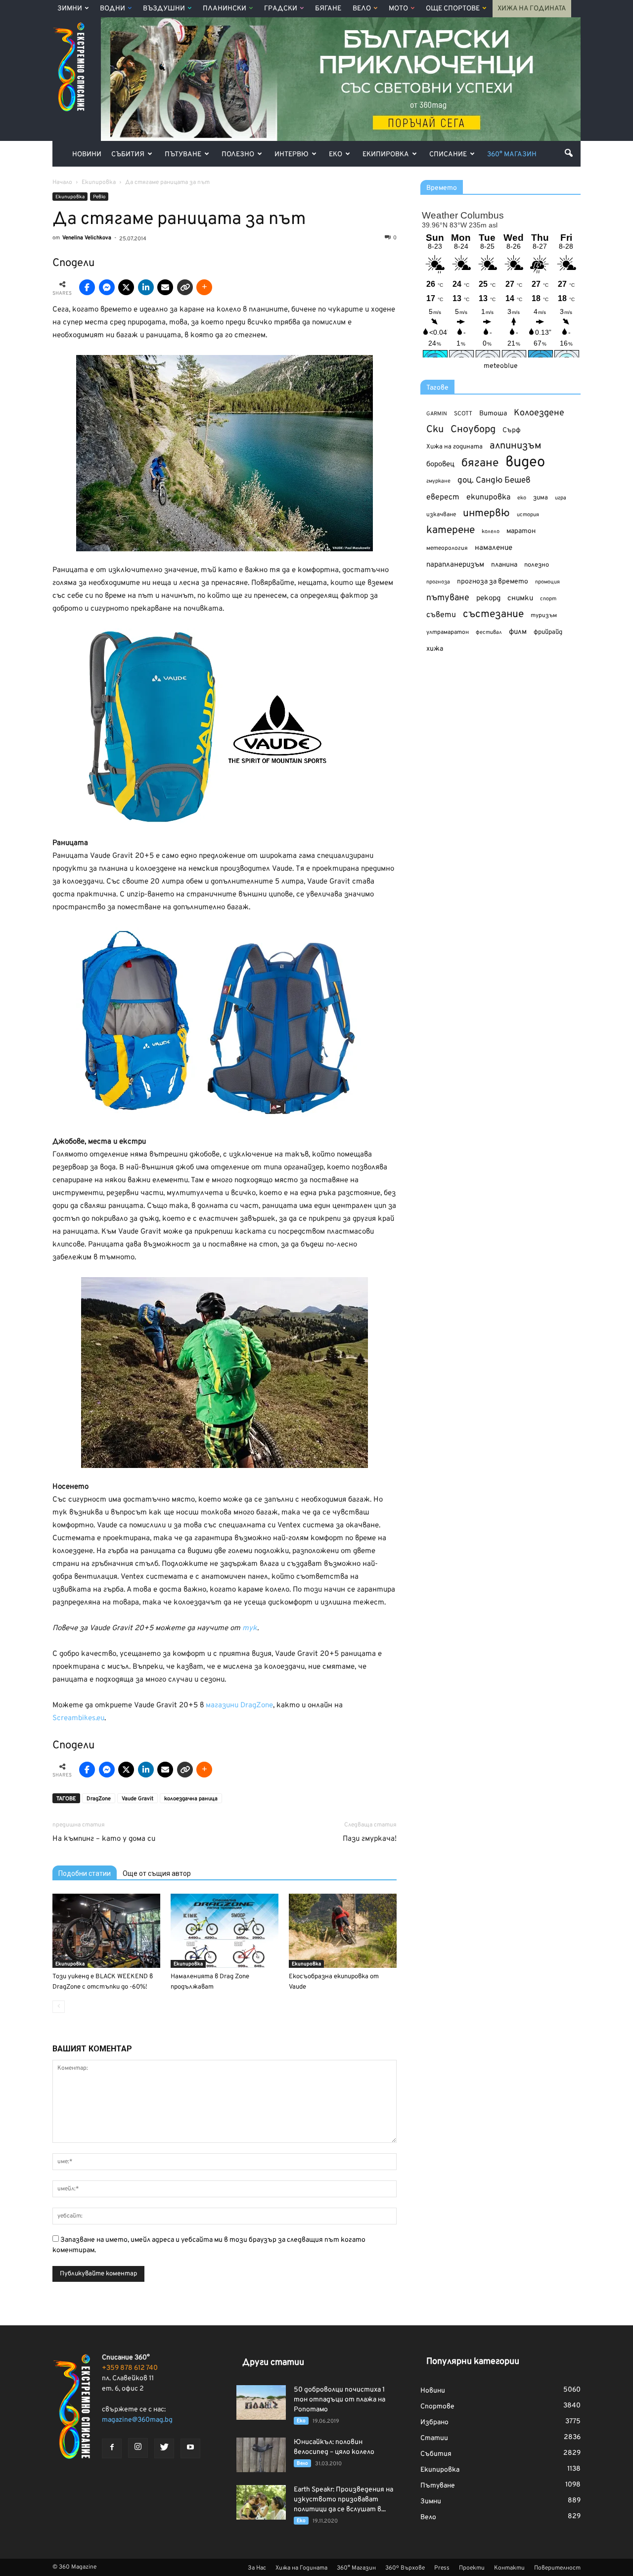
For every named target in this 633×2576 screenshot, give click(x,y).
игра (561, 498)
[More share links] (204, 287)
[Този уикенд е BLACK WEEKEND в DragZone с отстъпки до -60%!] (106, 1931)
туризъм (544, 616)
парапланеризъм (455, 565)
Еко (336, 155)
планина (504, 565)
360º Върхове (405, 2568)
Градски (281, 9)
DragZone (99, 1799)
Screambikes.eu (78, 1718)
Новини (87, 155)
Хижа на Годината (532, 9)
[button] (569, 153)
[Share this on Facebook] (87, 287)
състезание (493, 614)
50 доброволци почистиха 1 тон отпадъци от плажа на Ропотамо (339, 2400)
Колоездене (539, 413)
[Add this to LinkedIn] (146, 287)
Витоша (493, 414)
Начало (62, 182)
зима (541, 498)
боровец (440, 464)
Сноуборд (473, 430)
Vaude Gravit (137, 1799)
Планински (225, 9)
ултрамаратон (448, 632)
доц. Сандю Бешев (494, 480)
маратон (521, 531)
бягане (480, 464)
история (528, 515)
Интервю (292, 155)
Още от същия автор (157, 1873)
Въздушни (164, 9)
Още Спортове (453, 9)
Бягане (328, 9)
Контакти (509, 2568)
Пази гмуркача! (370, 1839)
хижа (435, 649)
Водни (113, 9)
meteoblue (501, 366)
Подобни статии (85, 1873)
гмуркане (438, 481)
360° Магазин (512, 155)
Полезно (238, 155)
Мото (398, 9)
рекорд (488, 599)
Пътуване (183, 155)
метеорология (447, 548)
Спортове (437, 2407)
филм (518, 632)
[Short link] (185, 287)
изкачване (441, 515)
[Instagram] (138, 2448)
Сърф (512, 430)
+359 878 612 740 (130, 2368)
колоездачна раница (191, 1799)
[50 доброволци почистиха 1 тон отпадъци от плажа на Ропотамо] (261, 2402)
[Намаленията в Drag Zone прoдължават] (225, 1931)
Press (442, 2568)
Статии (434, 2438)
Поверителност (557, 2568)
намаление (494, 548)
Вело (362, 9)
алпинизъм (516, 446)
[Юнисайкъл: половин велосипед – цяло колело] (261, 2455)
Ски (435, 430)
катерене (451, 531)
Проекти (472, 2568)
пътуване (448, 598)
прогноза (438, 582)
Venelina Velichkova (87, 238)
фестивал (489, 632)
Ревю (99, 197)
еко (522, 498)
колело (491, 532)
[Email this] (165, 287)
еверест (443, 497)
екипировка (488, 497)
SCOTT (463, 414)
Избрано (434, 2422)
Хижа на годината (454, 447)
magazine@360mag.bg (137, 2420)
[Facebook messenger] (107, 287)
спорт (548, 599)
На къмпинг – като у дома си (104, 1839)
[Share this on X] (126, 287)
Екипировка (386, 155)
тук (250, 1628)
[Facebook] (112, 2448)
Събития (128, 155)
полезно (537, 565)
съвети (441, 615)
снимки (520, 599)
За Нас (257, 2568)
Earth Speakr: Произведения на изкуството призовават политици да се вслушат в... (343, 2500)
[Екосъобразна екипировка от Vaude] (343, 1931)
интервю (486, 514)
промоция (547, 582)
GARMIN (437, 414)
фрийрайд (548, 632)
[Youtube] (190, 2448)
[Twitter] (164, 2448)
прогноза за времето (493, 582)
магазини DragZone (239, 1706)
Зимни (70, 9)
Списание (448, 155)
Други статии (273, 2363)
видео (525, 463)
